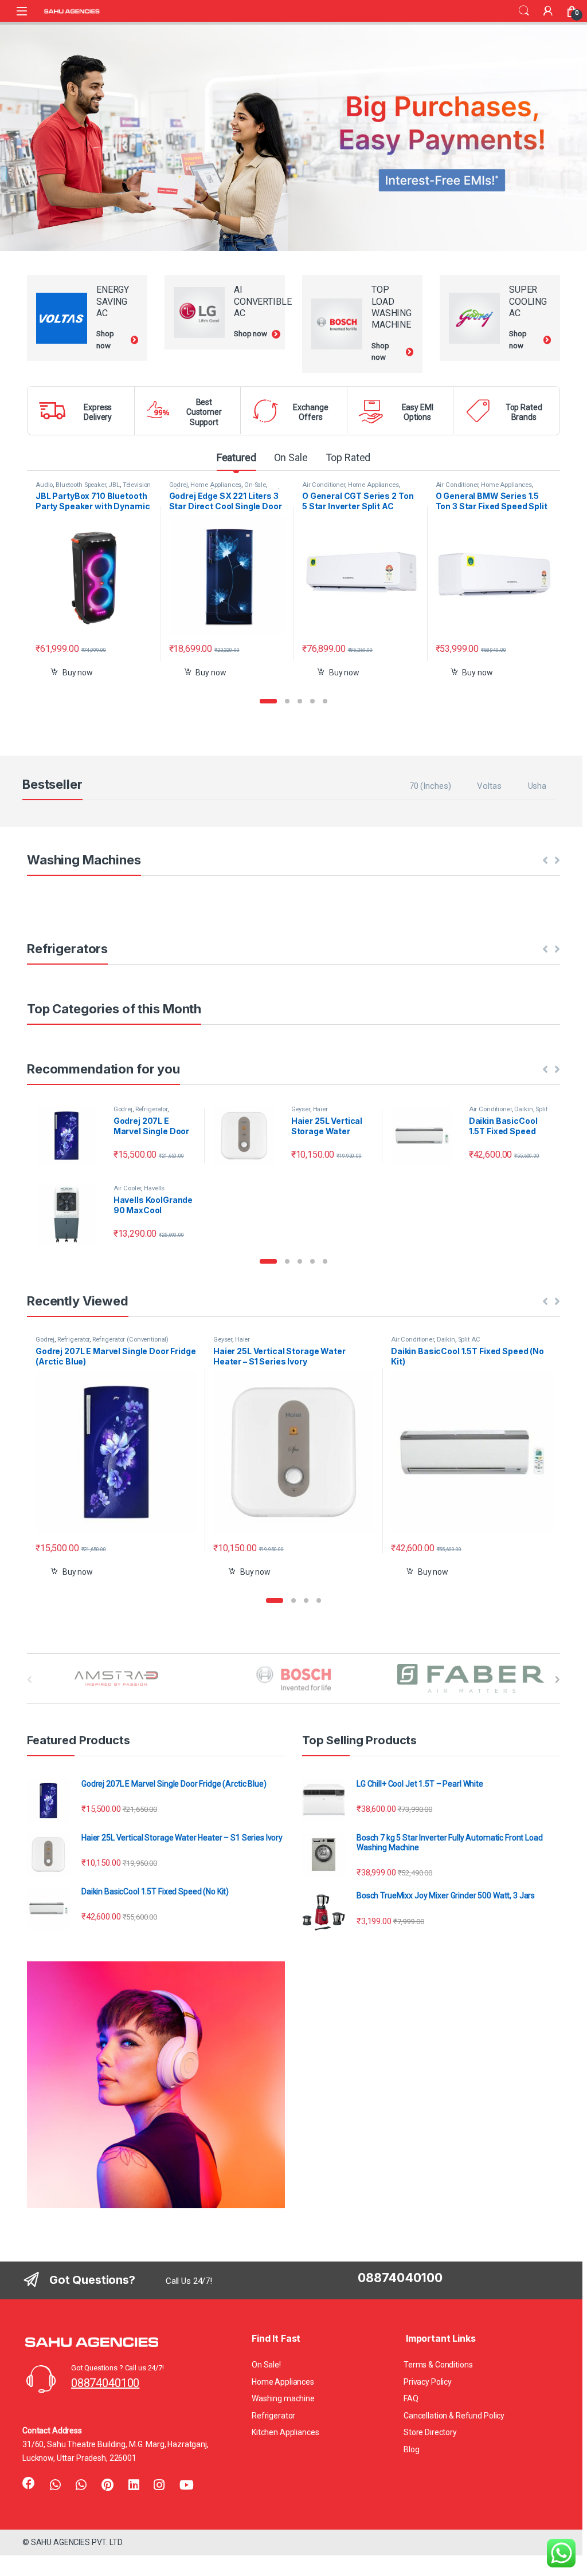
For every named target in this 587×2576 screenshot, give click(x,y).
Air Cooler (128, 1188)
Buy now (78, 672)
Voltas (489, 786)
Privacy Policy (428, 2382)
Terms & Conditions (438, 2365)
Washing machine (283, 2398)
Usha (537, 786)
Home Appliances (216, 485)
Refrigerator (151, 1109)
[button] (268, 701)
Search (524, 11)
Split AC (469, 1340)
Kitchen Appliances (285, 2432)
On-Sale (255, 485)
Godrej (179, 485)
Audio (44, 485)
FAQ (411, 2398)
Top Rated (348, 457)
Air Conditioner (324, 485)
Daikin (523, 1109)
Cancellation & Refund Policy (454, 2416)
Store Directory (430, 2432)
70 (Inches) (430, 786)
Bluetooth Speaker (81, 485)
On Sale (291, 457)
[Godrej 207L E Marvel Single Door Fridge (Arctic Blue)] (71, 1136)
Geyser (301, 1109)
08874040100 (105, 2383)
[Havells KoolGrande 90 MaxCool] (71, 1215)
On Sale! (266, 2365)
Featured (236, 457)
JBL (114, 485)
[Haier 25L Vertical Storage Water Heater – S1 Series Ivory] (248, 1136)
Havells (154, 1188)
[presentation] (557, 1680)
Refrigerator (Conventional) (130, 1340)
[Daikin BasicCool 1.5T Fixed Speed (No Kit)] (426, 1136)
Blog (411, 2449)
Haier (320, 1109)
